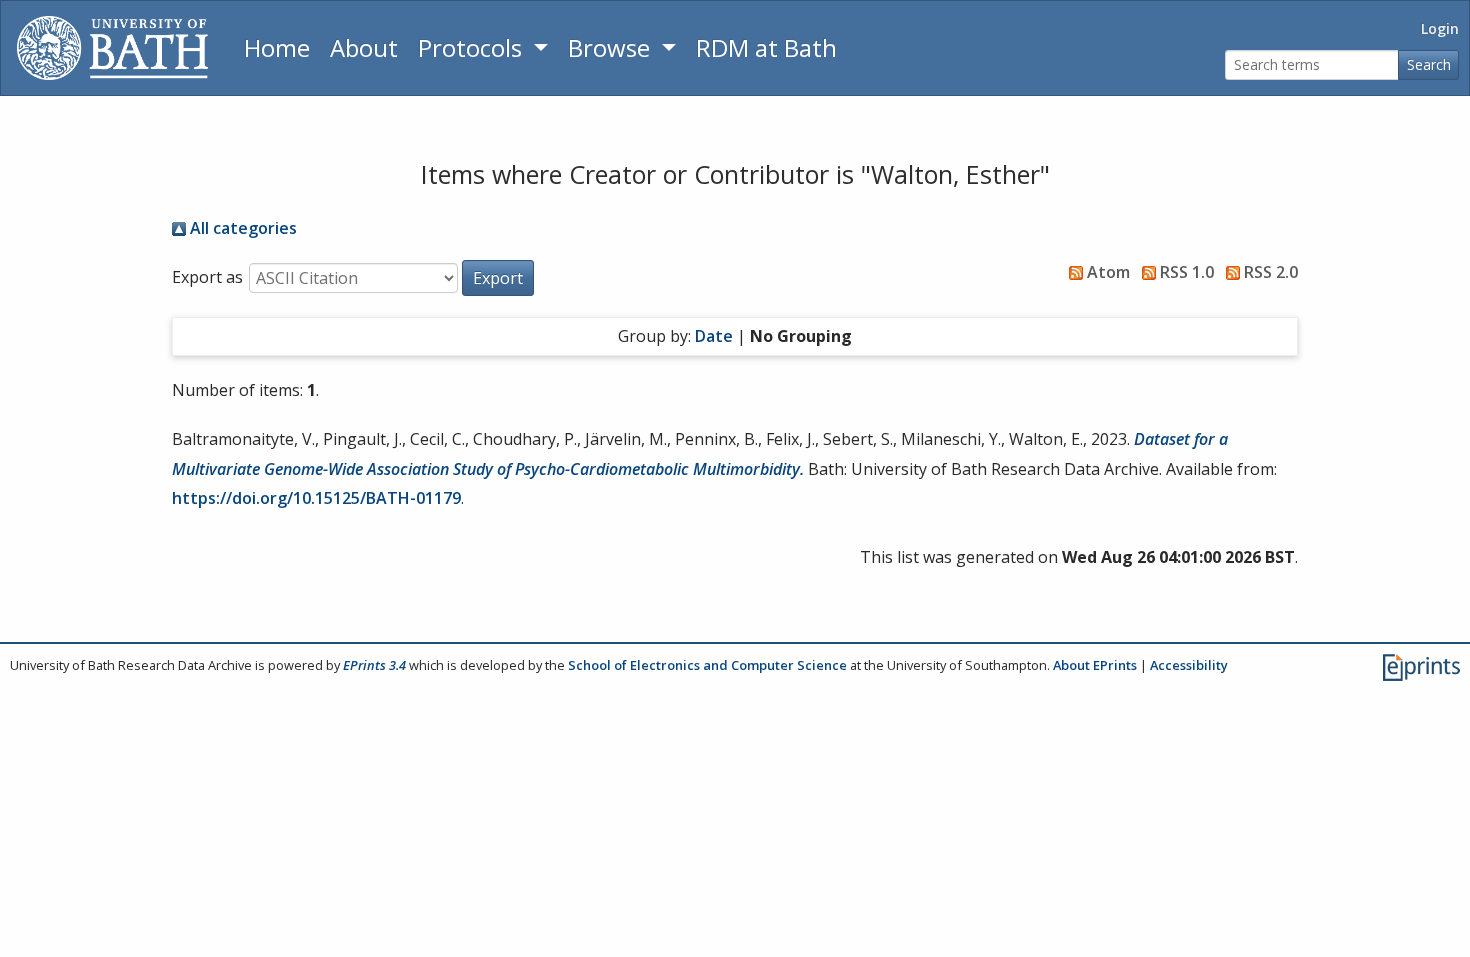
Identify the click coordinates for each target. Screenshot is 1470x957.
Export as (207, 277)
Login (1440, 28)
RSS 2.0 (1269, 272)
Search (1429, 64)
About (364, 47)
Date (714, 336)
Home (277, 47)
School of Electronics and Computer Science (707, 665)
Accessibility (1189, 665)
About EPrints (1095, 665)
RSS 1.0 (1185, 272)
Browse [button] (612, 47)
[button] (498, 278)
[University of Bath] (112, 48)
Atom (1106, 272)
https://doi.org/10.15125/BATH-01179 (316, 498)
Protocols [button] (473, 47)
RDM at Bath (766, 47)
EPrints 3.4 (374, 665)
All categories (241, 228)
